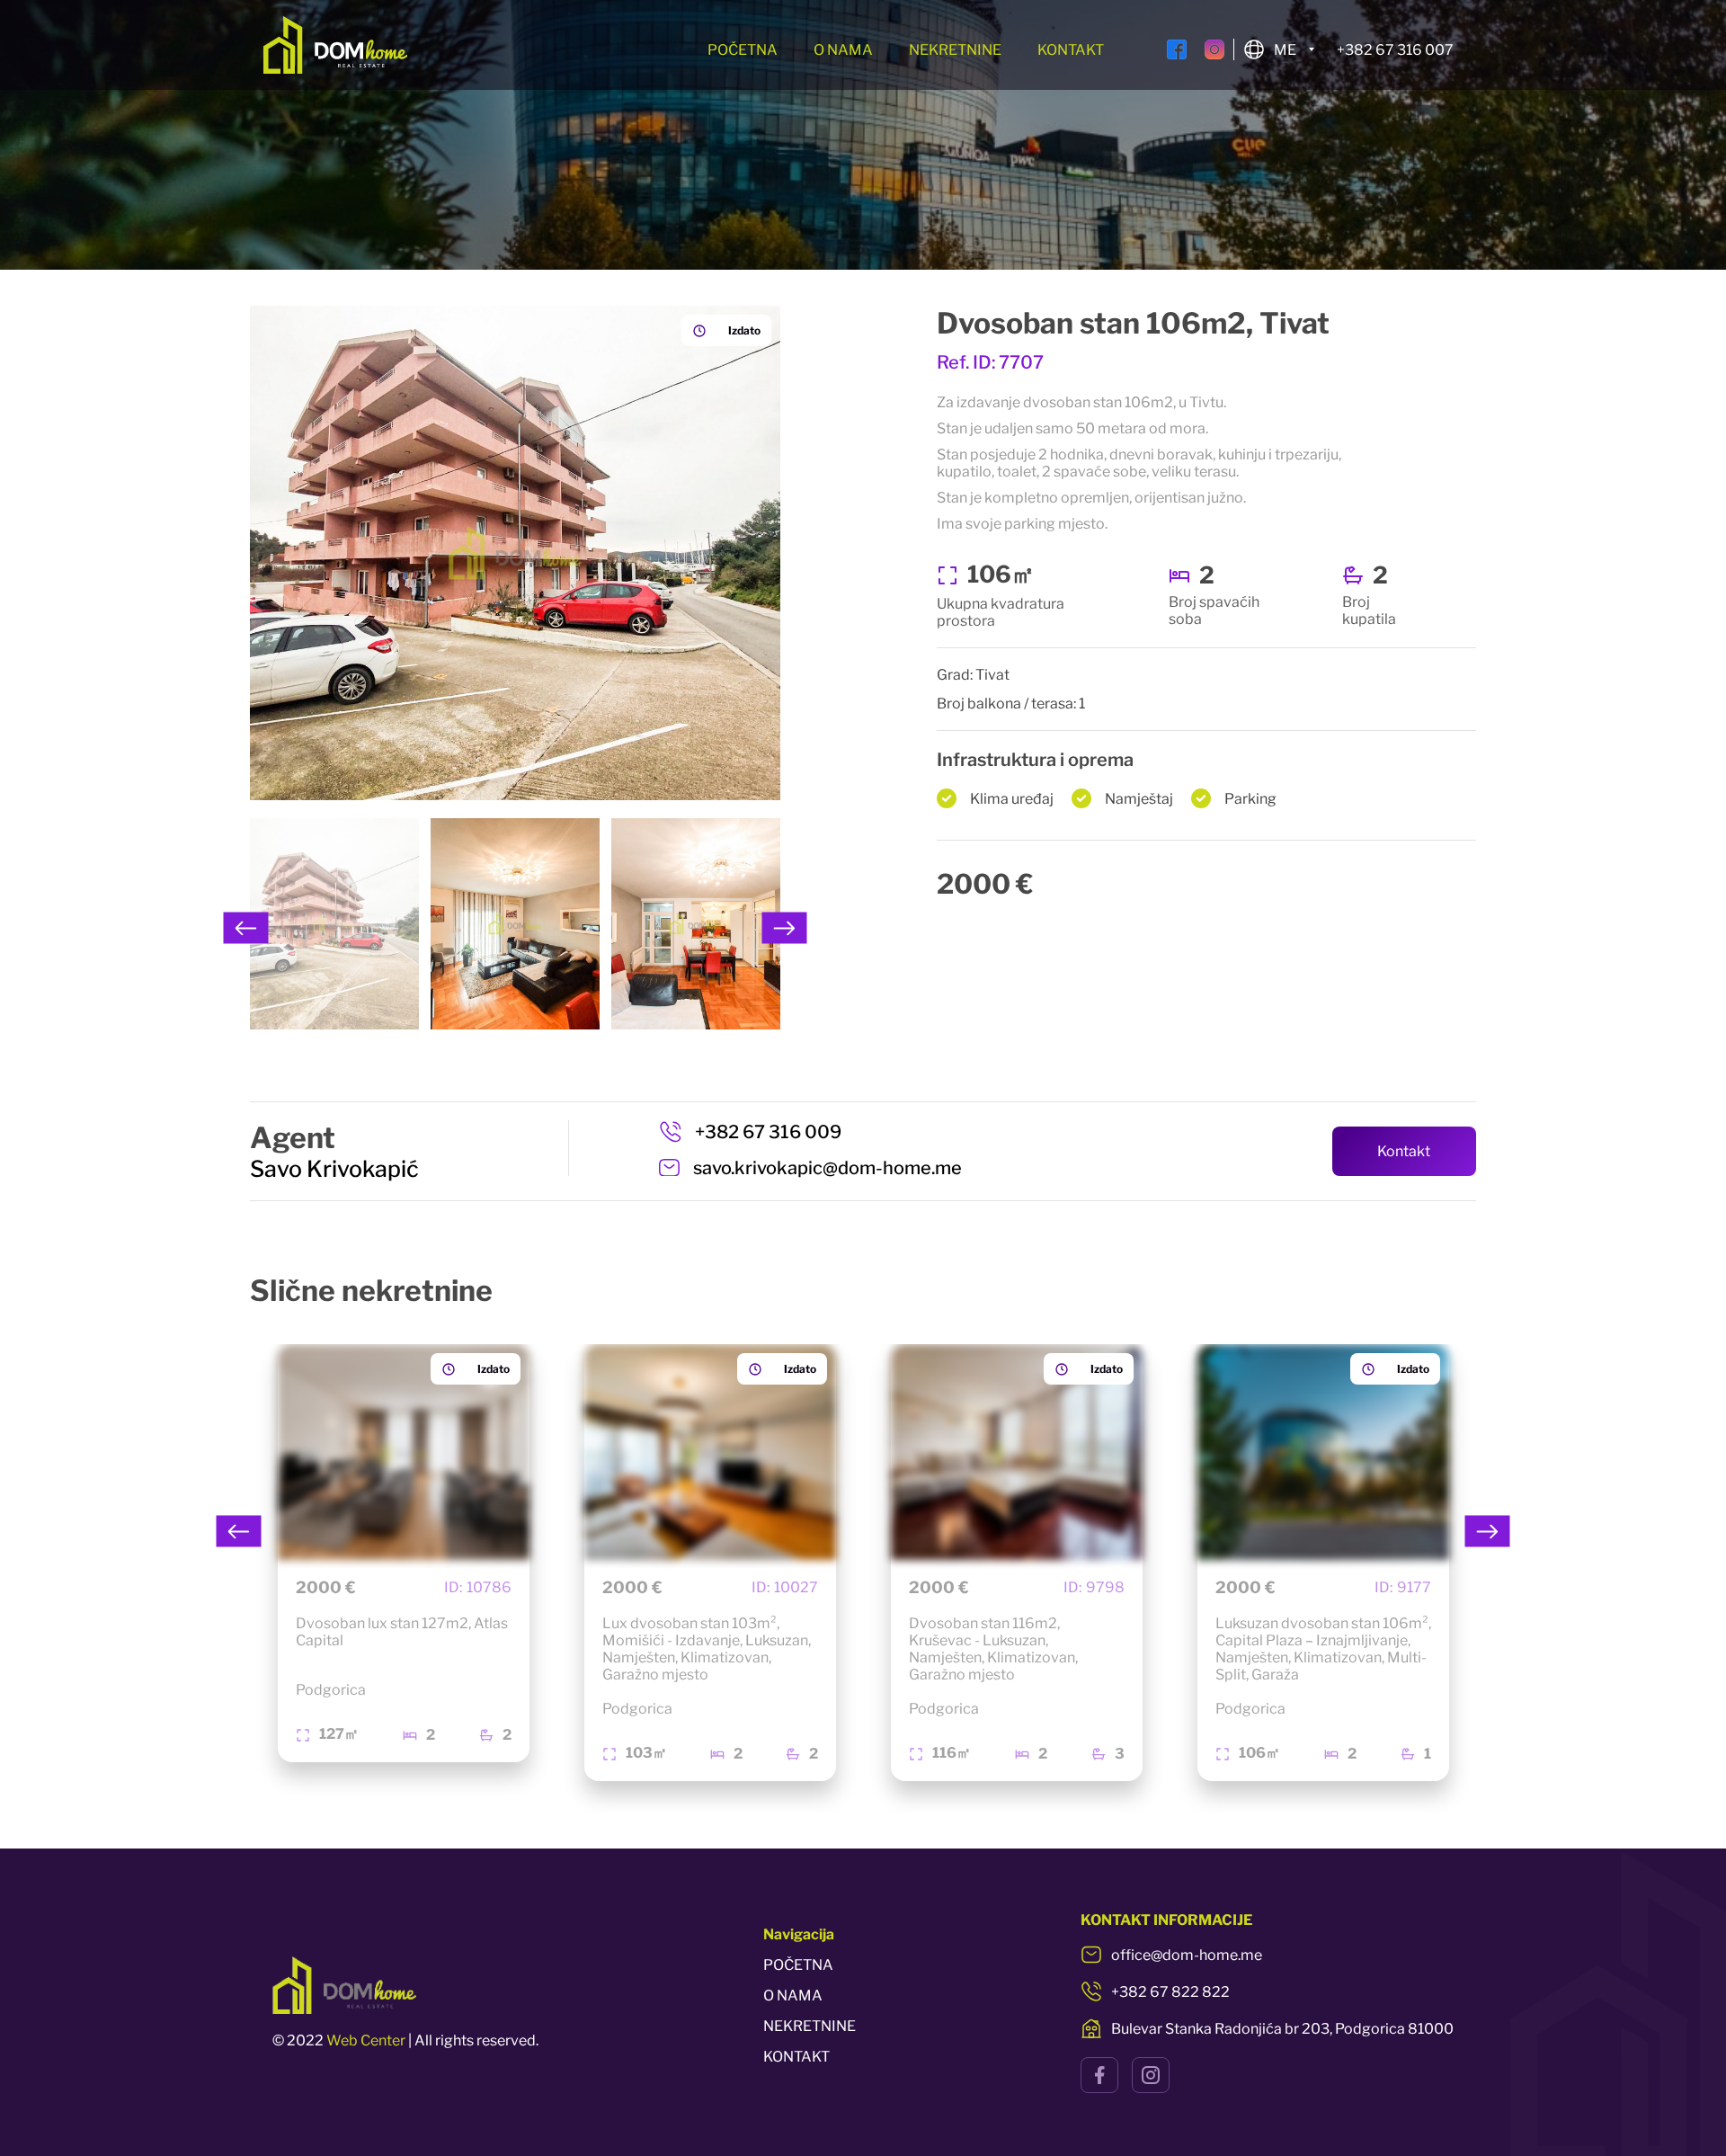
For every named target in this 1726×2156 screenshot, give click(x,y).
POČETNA (743, 50)
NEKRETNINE (955, 50)
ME (1285, 50)
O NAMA (843, 50)
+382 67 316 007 (1395, 50)
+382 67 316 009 (768, 1132)
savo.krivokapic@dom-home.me (827, 1168)
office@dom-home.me (1187, 1955)
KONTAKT (1071, 50)
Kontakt (1404, 1151)
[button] (246, 928)
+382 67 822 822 (1170, 1992)
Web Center (366, 2040)
